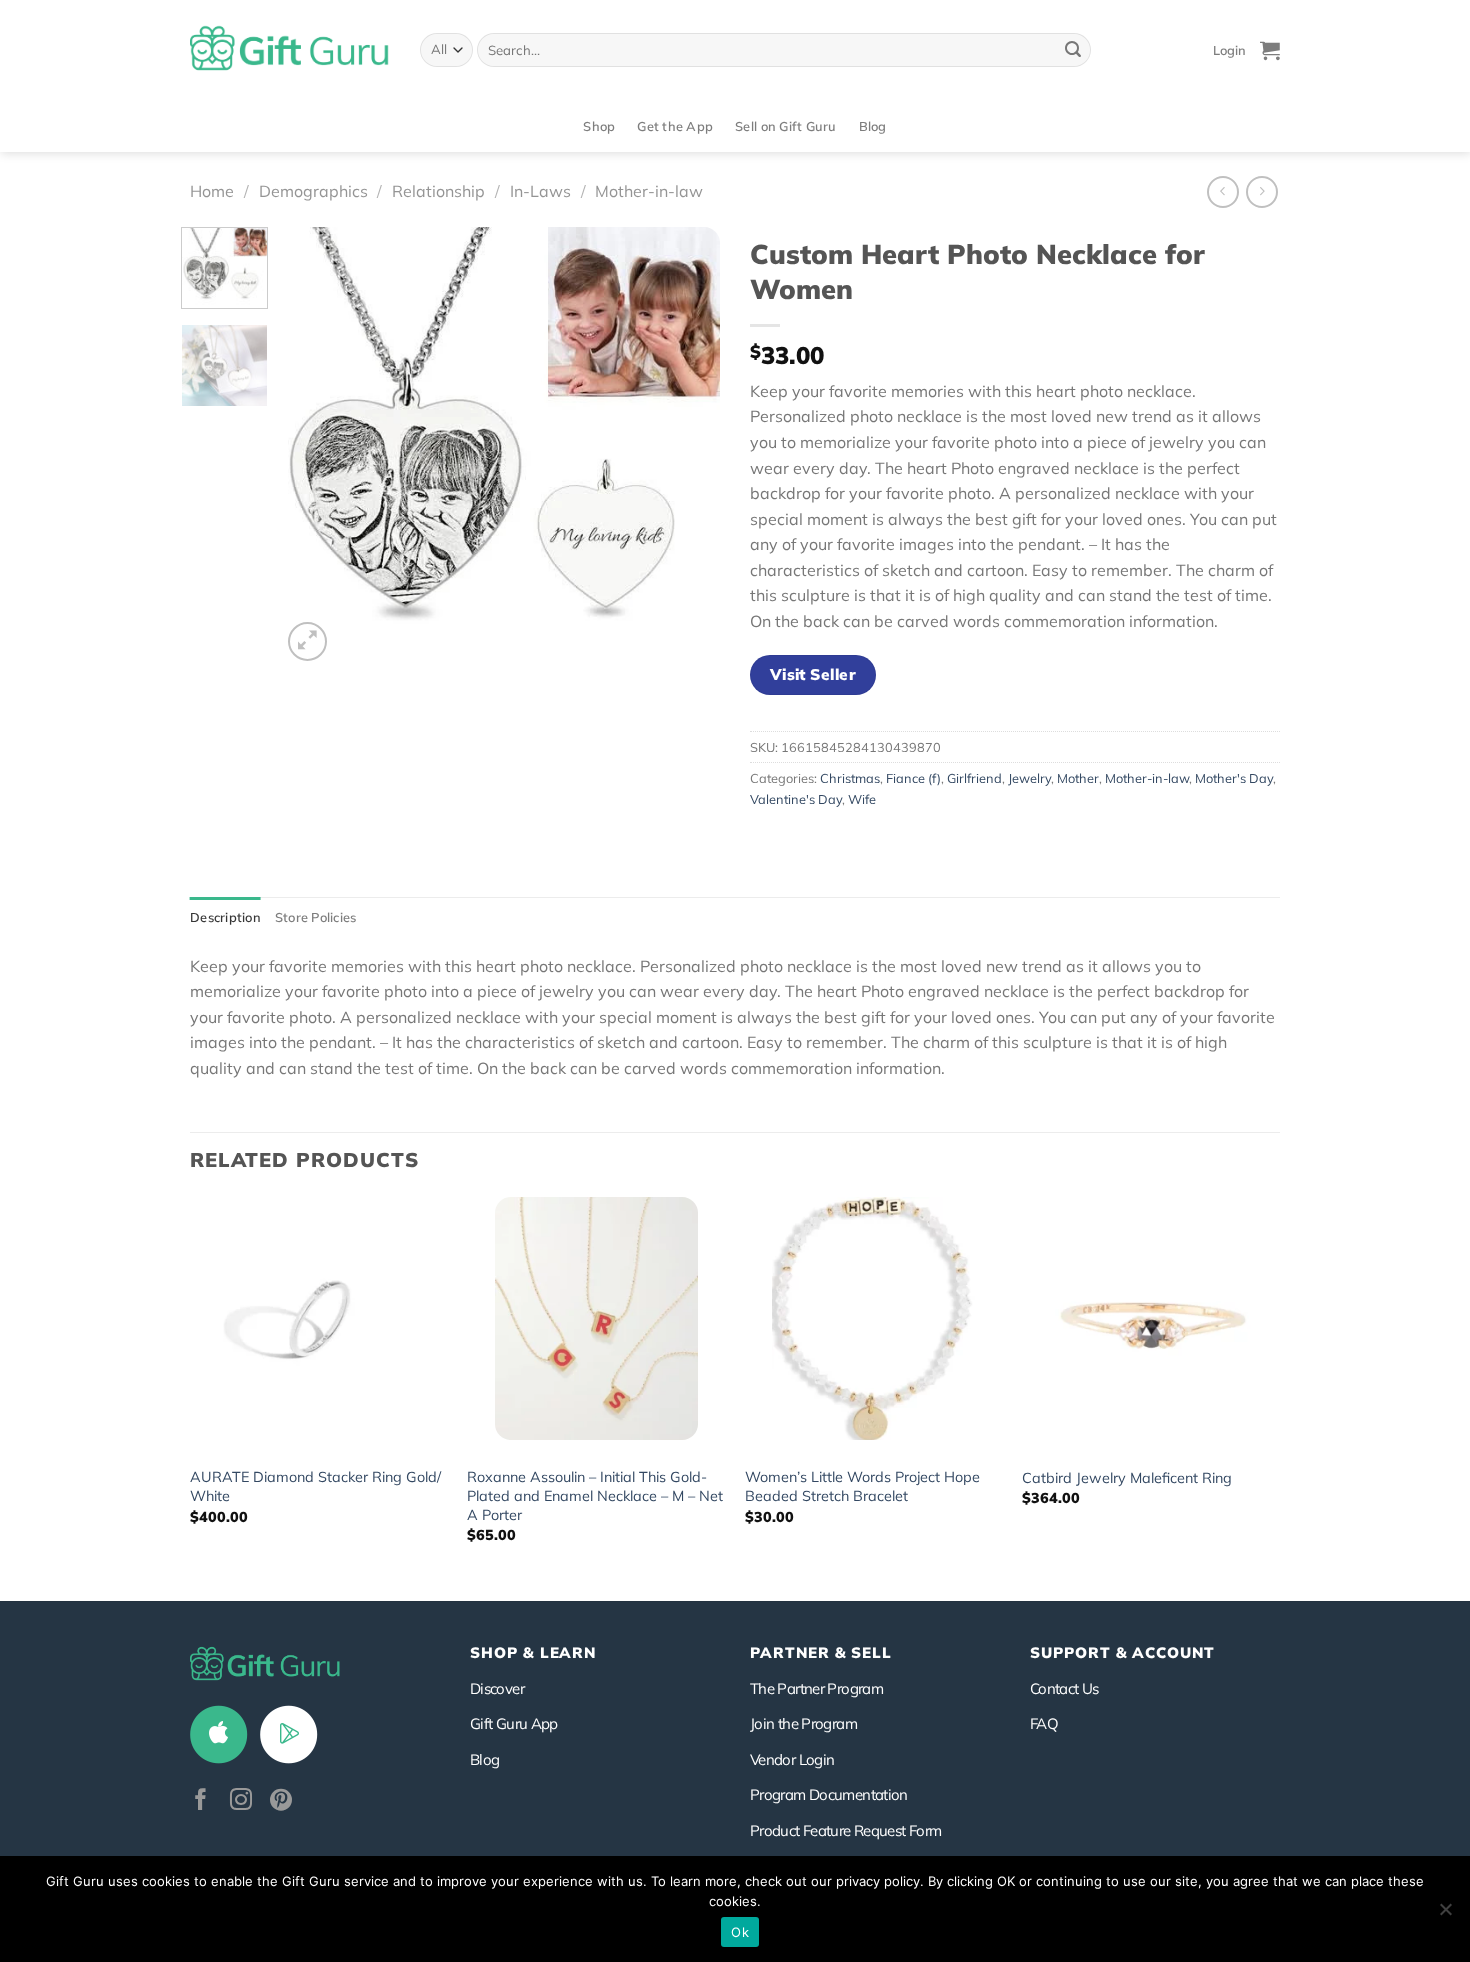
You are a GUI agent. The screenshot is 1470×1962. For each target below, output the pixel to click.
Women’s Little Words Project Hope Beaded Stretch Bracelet (862, 1486)
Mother (1078, 778)
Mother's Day (1234, 778)
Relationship (438, 191)
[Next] (686, 446)
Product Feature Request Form (845, 1830)
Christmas (850, 778)
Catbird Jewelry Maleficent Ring (1127, 1478)
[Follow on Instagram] (241, 1801)
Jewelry (1029, 778)
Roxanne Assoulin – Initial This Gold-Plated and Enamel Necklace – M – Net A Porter (595, 1495)
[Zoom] (307, 641)
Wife (862, 799)
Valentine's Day (796, 799)
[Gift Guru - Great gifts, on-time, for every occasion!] (290, 50)
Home (212, 191)
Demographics (313, 191)
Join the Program (803, 1723)
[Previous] (315, 446)
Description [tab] (225, 917)
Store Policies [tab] (316, 917)
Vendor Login (792, 1759)
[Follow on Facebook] (201, 1801)
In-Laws (540, 191)
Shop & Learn (533, 1652)
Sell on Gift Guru (785, 126)
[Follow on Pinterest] (281, 1801)
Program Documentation (829, 1794)
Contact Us (1064, 1688)
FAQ (1044, 1723)
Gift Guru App (514, 1723)
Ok (740, 1932)
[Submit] (1073, 50)
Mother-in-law (649, 191)
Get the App (675, 126)
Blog (873, 126)
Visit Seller (813, 674)
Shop (599, 126)
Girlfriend (974, 778)
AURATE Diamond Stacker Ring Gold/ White (315, 1486)
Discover (497, 1688)
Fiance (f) (913, 778)
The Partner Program (816, 1688)
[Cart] (1270, 50)
